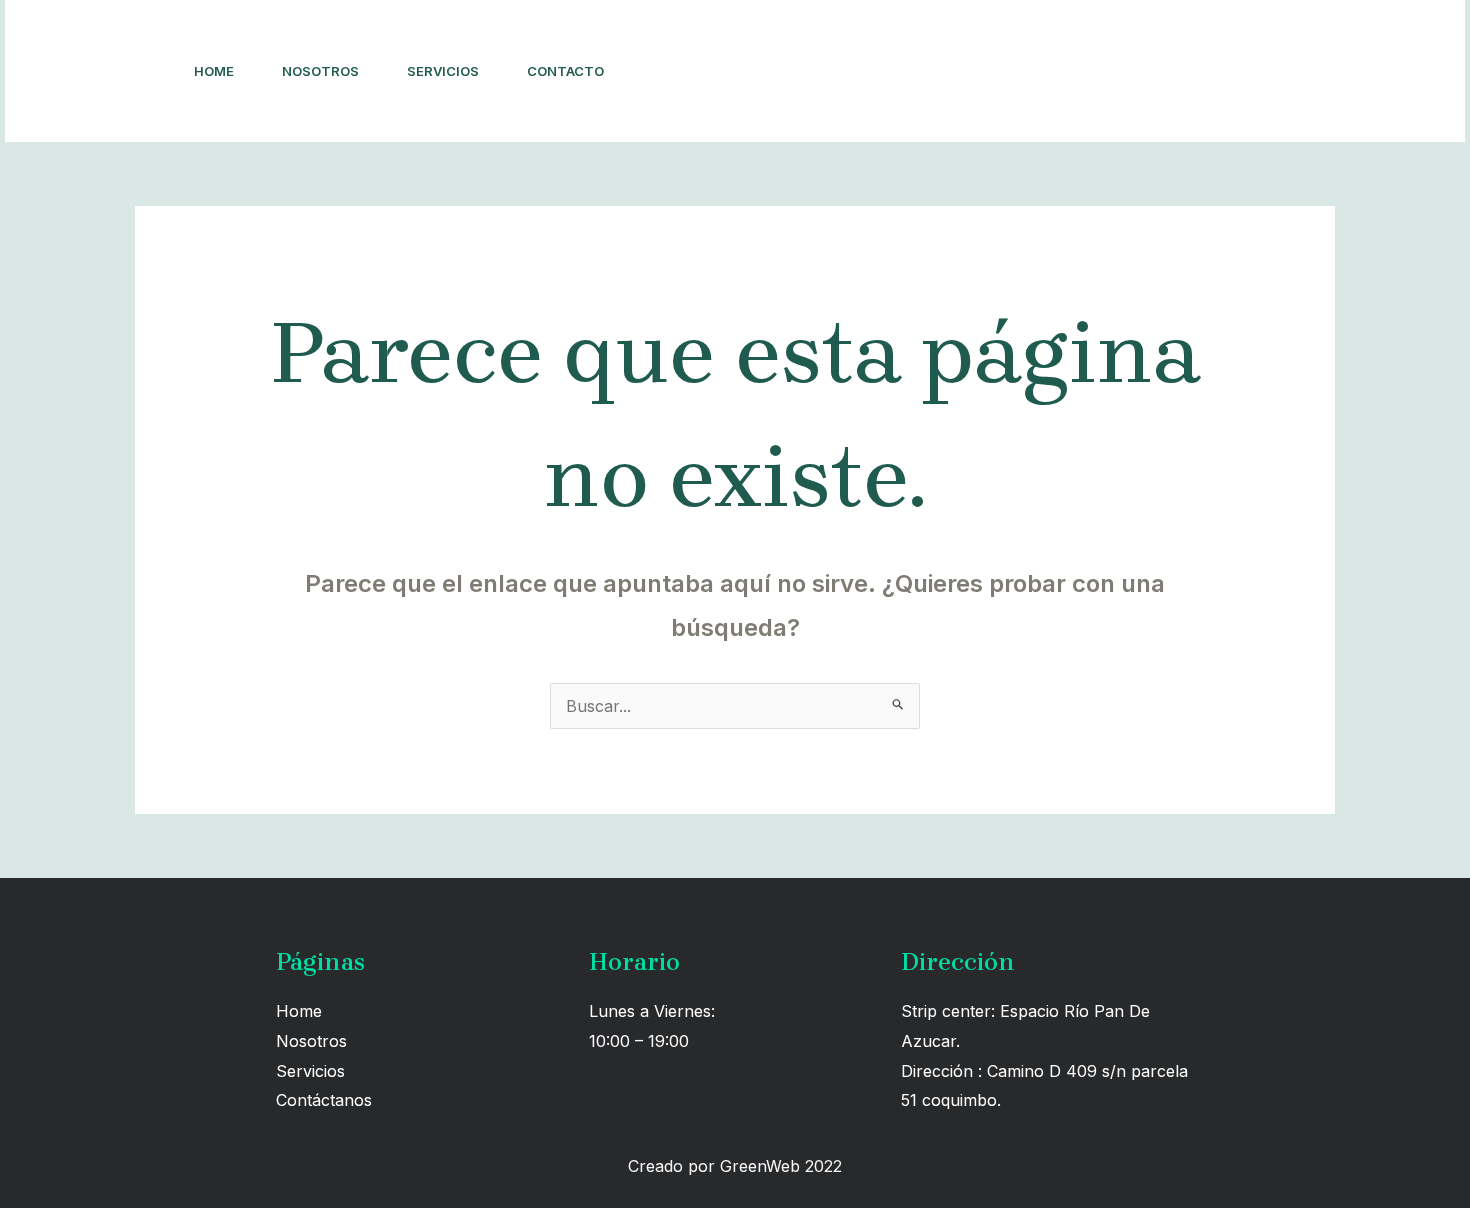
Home (214, 71)
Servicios (443, 71)
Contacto (565, 71)
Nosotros (320, 71)
